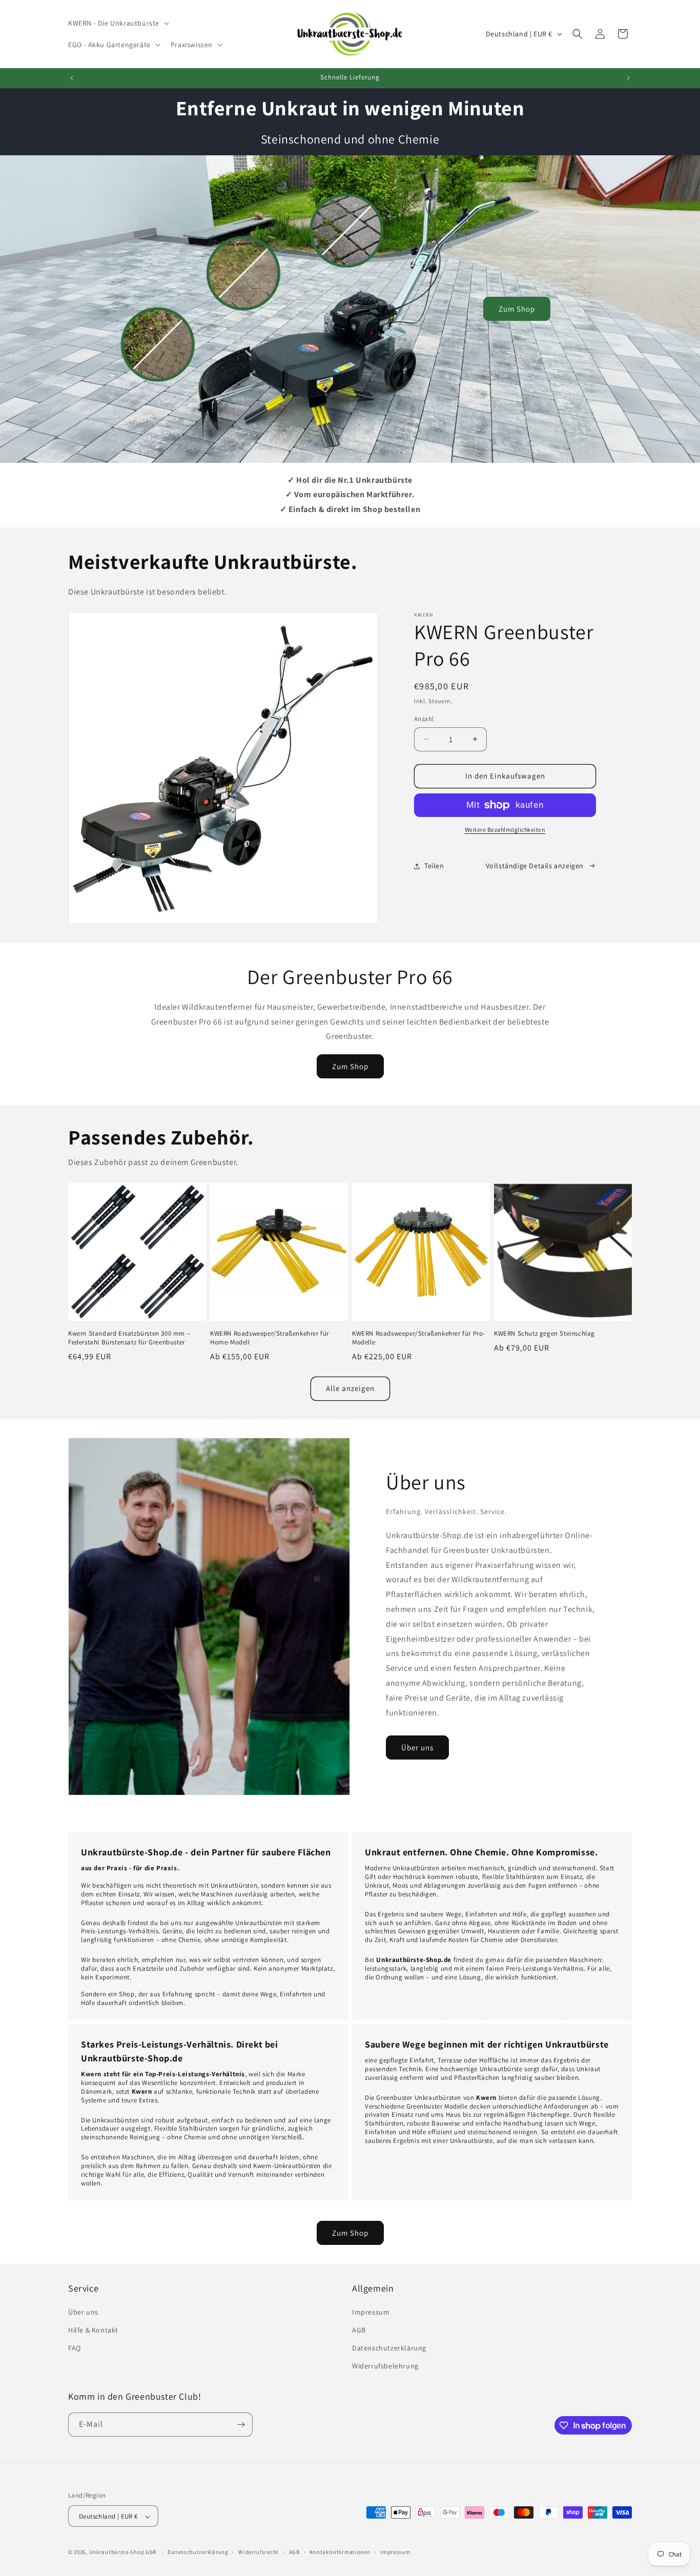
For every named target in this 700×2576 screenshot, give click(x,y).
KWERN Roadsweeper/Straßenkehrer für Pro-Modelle (419, 1338)
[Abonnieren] (241, 2425)
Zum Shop (517, 309)
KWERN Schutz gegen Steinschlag (544, 1334)
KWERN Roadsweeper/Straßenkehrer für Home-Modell (270, 1338)
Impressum (371, 2312)
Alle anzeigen (350, 1388)
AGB (359, 2329)
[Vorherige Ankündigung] (72, 78)
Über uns (417, 1747)
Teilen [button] (434, 866)
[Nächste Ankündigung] (628, 78)
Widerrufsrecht (259, 2552)
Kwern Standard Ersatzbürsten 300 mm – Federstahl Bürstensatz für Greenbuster (129, 1338)
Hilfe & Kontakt (93, 2329)
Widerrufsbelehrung (385, 2366)
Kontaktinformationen (340, 2552)
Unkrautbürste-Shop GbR (123, 2552)
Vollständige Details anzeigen (535, 866)
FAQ (75, 2347)
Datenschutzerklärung (389, 2347)
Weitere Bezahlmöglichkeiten (505, 830)
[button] (118, 23)
